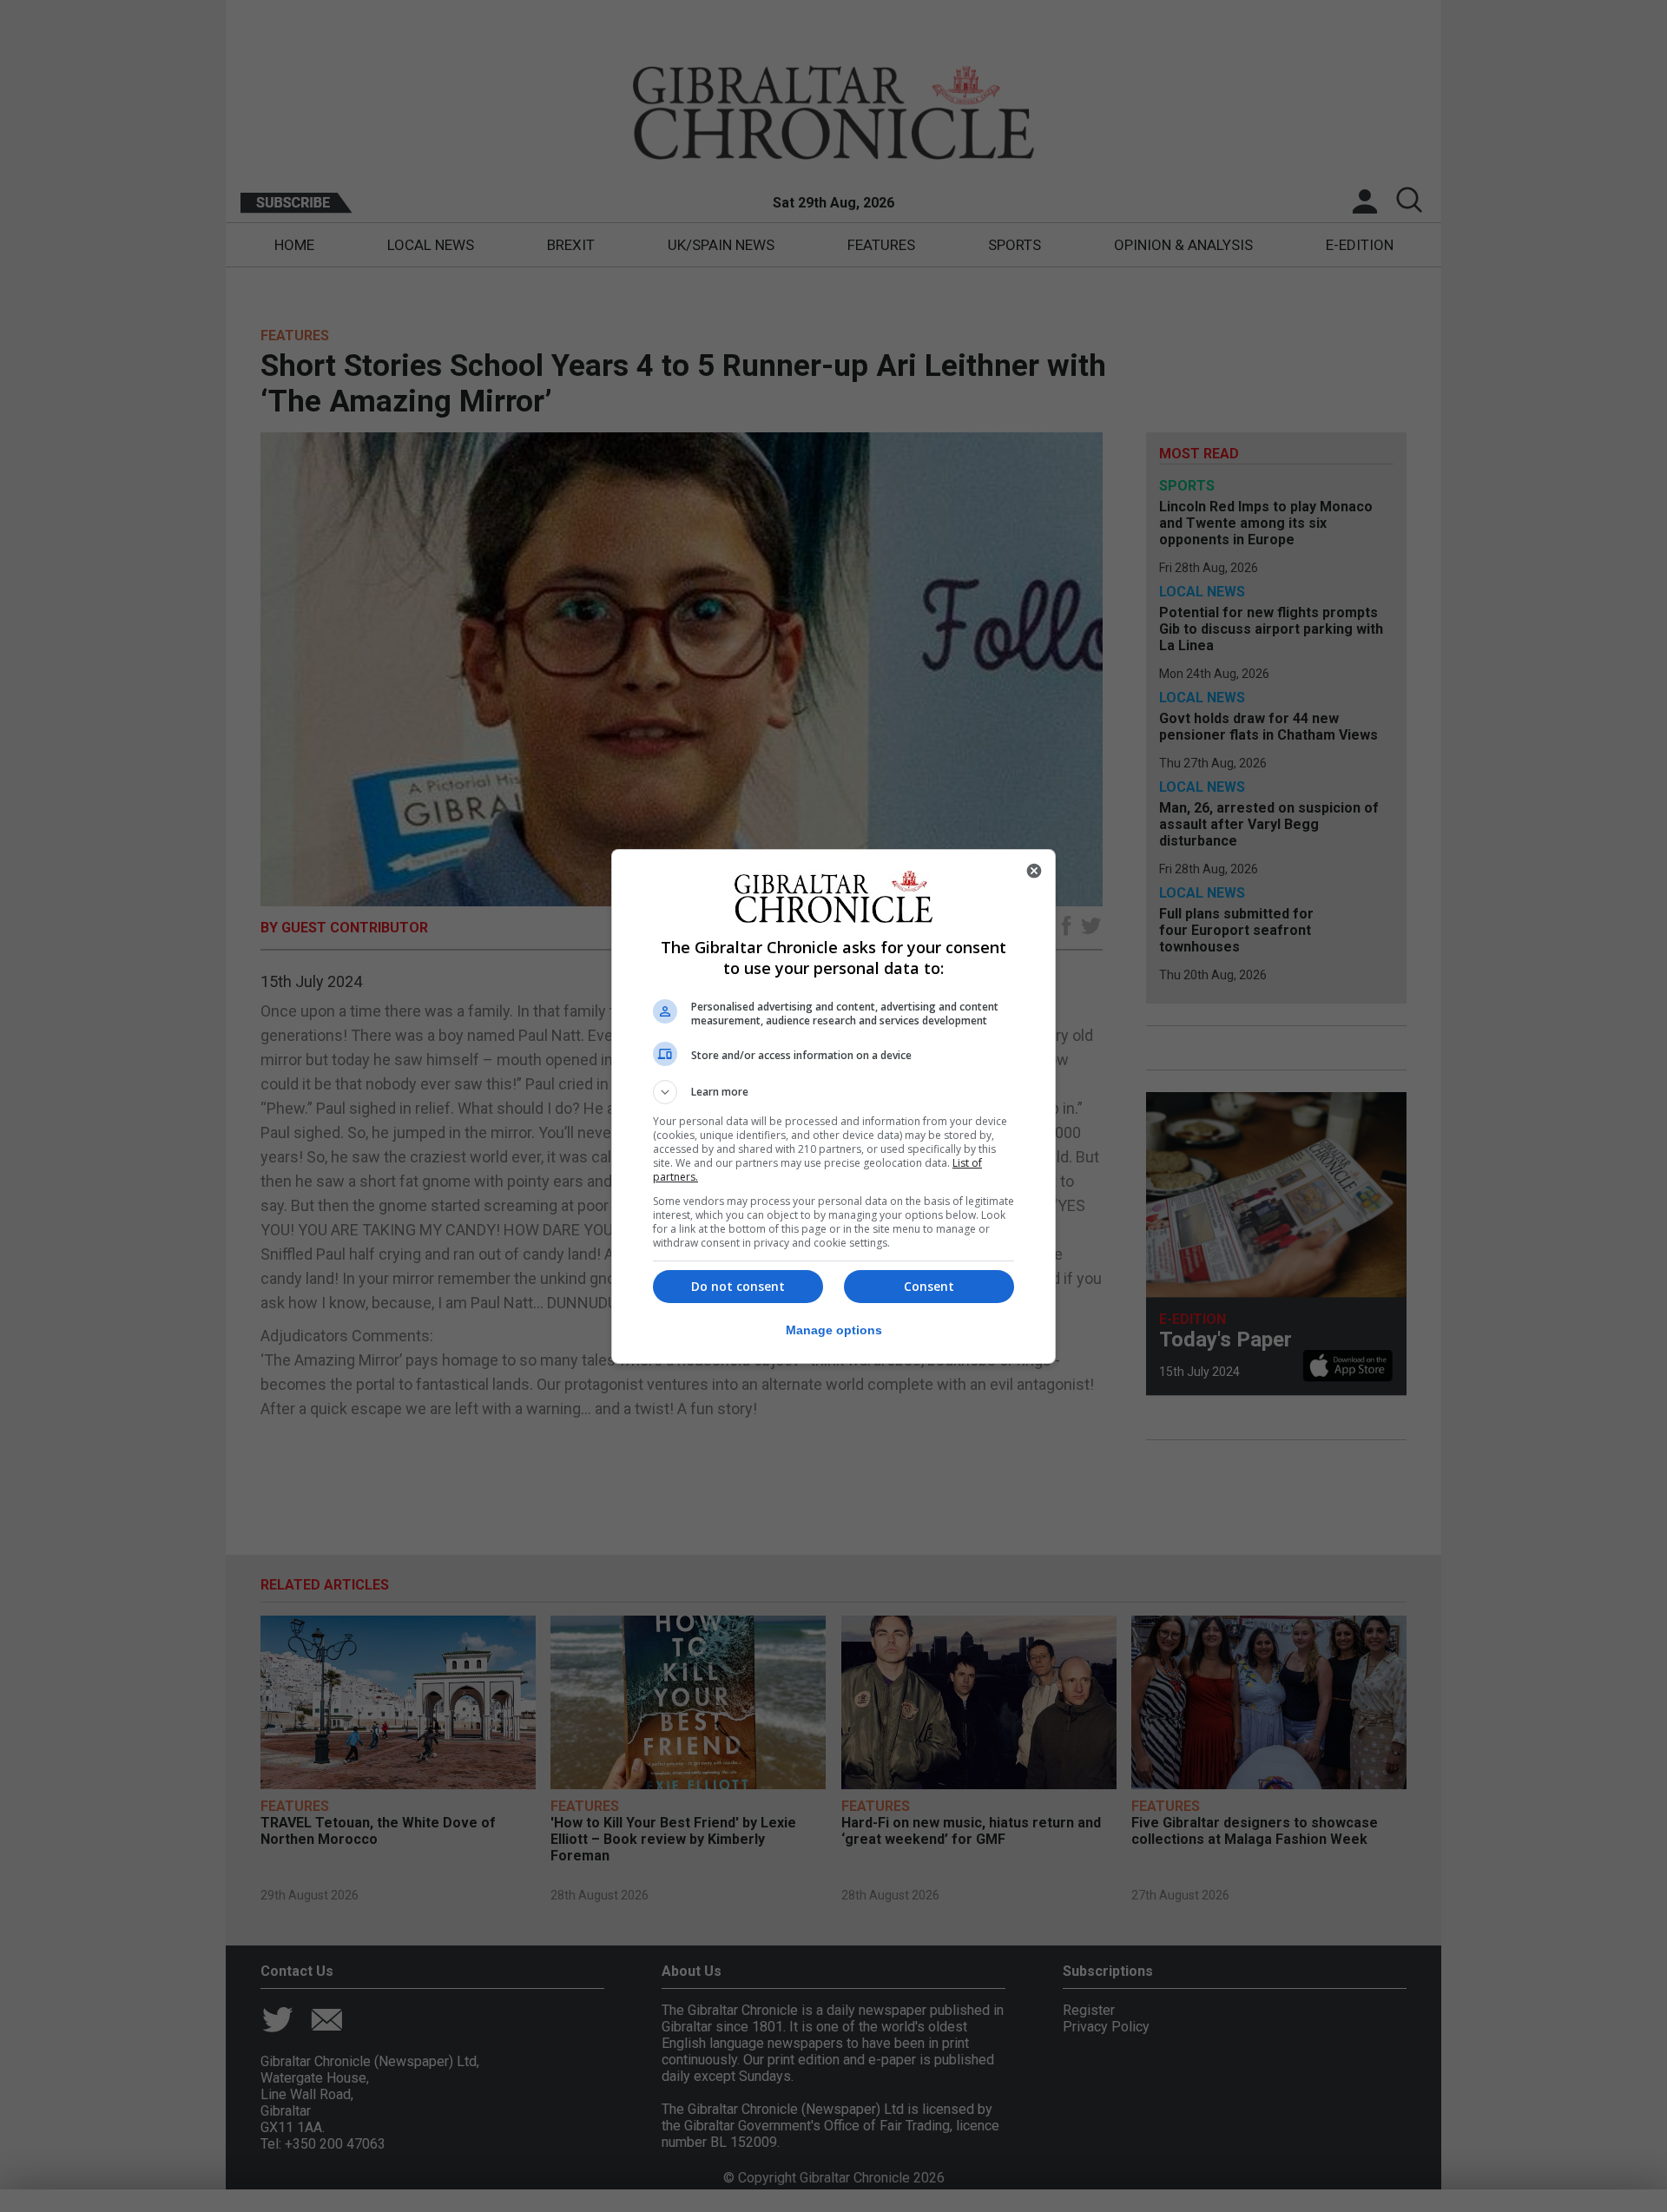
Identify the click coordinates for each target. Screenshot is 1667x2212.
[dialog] (833, 1106)
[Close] (1034, 871)
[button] (833, 1092)
